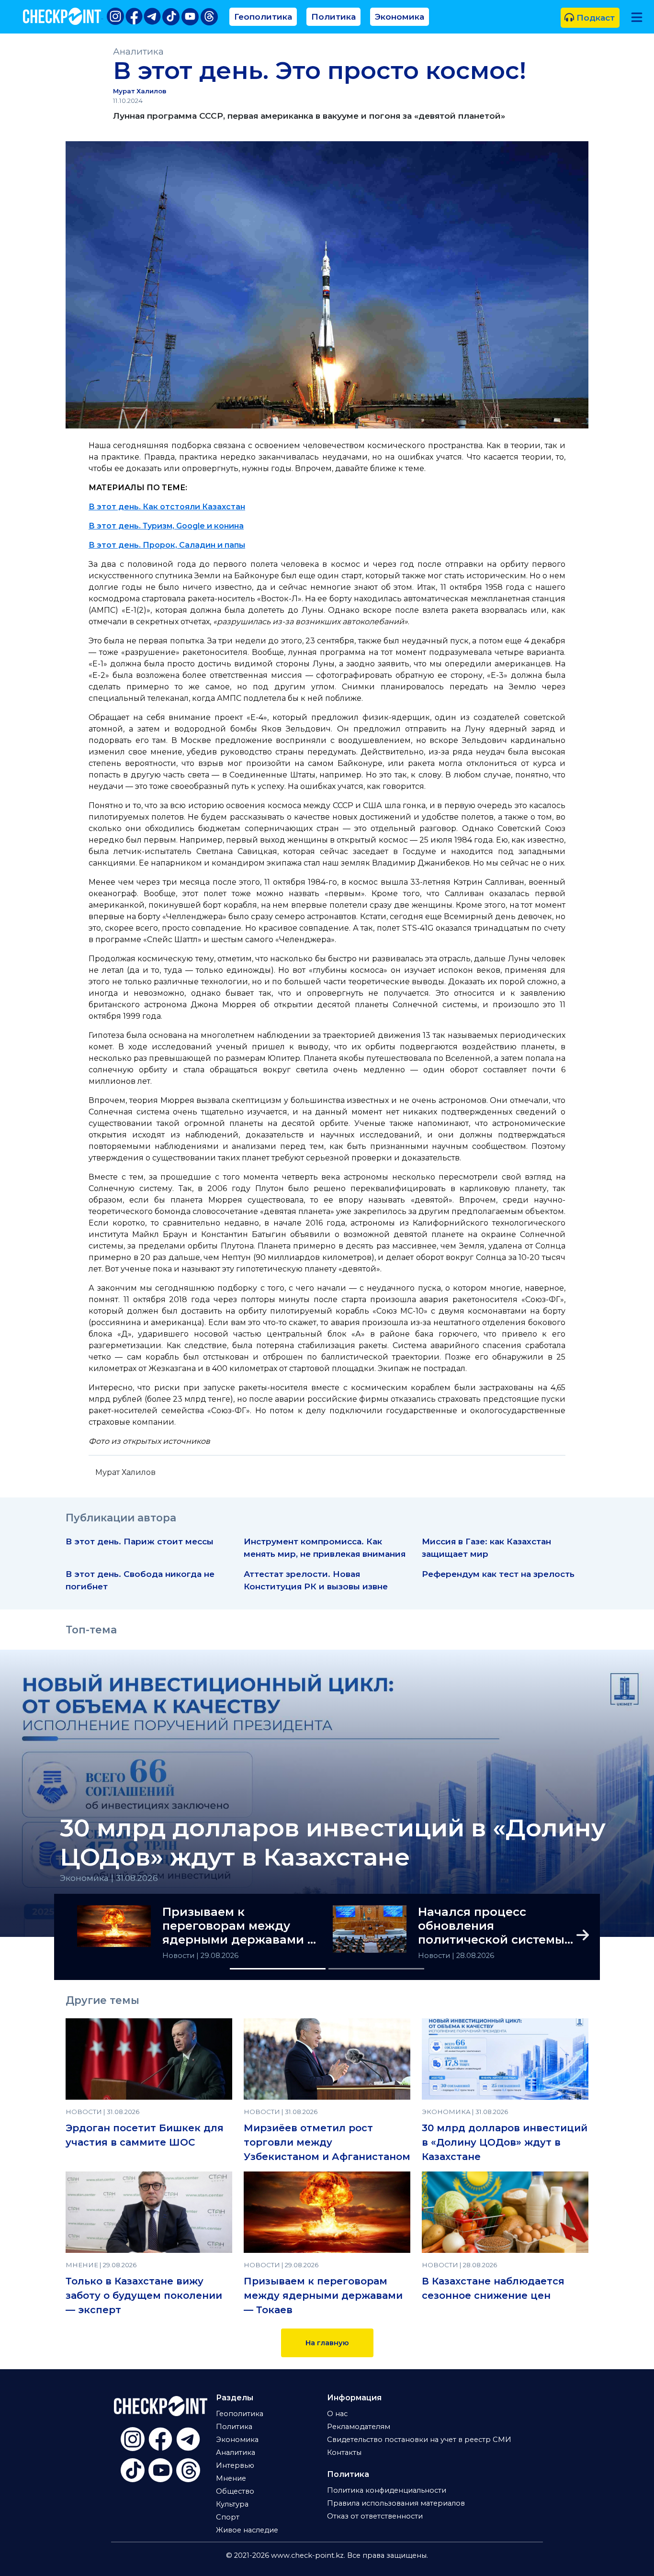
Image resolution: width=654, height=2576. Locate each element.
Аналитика (138, 51)
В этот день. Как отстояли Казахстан (167, 507)
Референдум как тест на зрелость (498, 1574)
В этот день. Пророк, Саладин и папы (167, 545)
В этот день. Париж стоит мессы (140, 1541)
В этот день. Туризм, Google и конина (166, 526)
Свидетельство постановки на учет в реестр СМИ (419, 2440)
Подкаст (594, 17)
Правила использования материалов (396, 2503)
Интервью (235, 2465)
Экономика (400, 17)
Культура (232, 2504)
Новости (179, 1956)
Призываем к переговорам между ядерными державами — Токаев (241, 1926)
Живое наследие (247, 2530)
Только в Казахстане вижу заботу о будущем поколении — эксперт (144, 2295)
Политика (333, 17)
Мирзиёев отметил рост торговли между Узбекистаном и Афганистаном (327, 2142)
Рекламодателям (359, 2427)
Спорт (228, 2517)
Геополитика (263, 17)
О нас (337, 2414)
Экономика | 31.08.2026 (109, 1878)
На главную (327, 2343)
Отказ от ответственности (375, 2516)
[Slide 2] (376, 1969)
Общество (235, 2491)
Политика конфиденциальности (387, 2490)
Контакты (344, 2452)
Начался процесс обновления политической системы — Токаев (491, 1926)
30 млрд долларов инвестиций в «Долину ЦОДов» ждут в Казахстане (333, 1843)
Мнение (231, 2478)
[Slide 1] (278, 1969)
